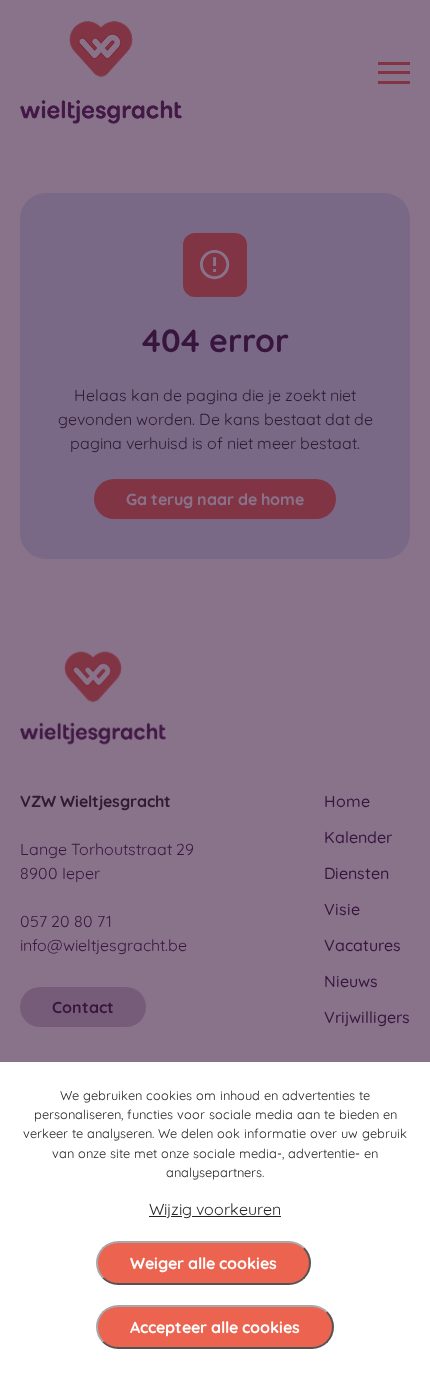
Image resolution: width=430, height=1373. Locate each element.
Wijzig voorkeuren (215, 1209)
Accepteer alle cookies (215, 1327)
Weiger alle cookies (203, 1263)
